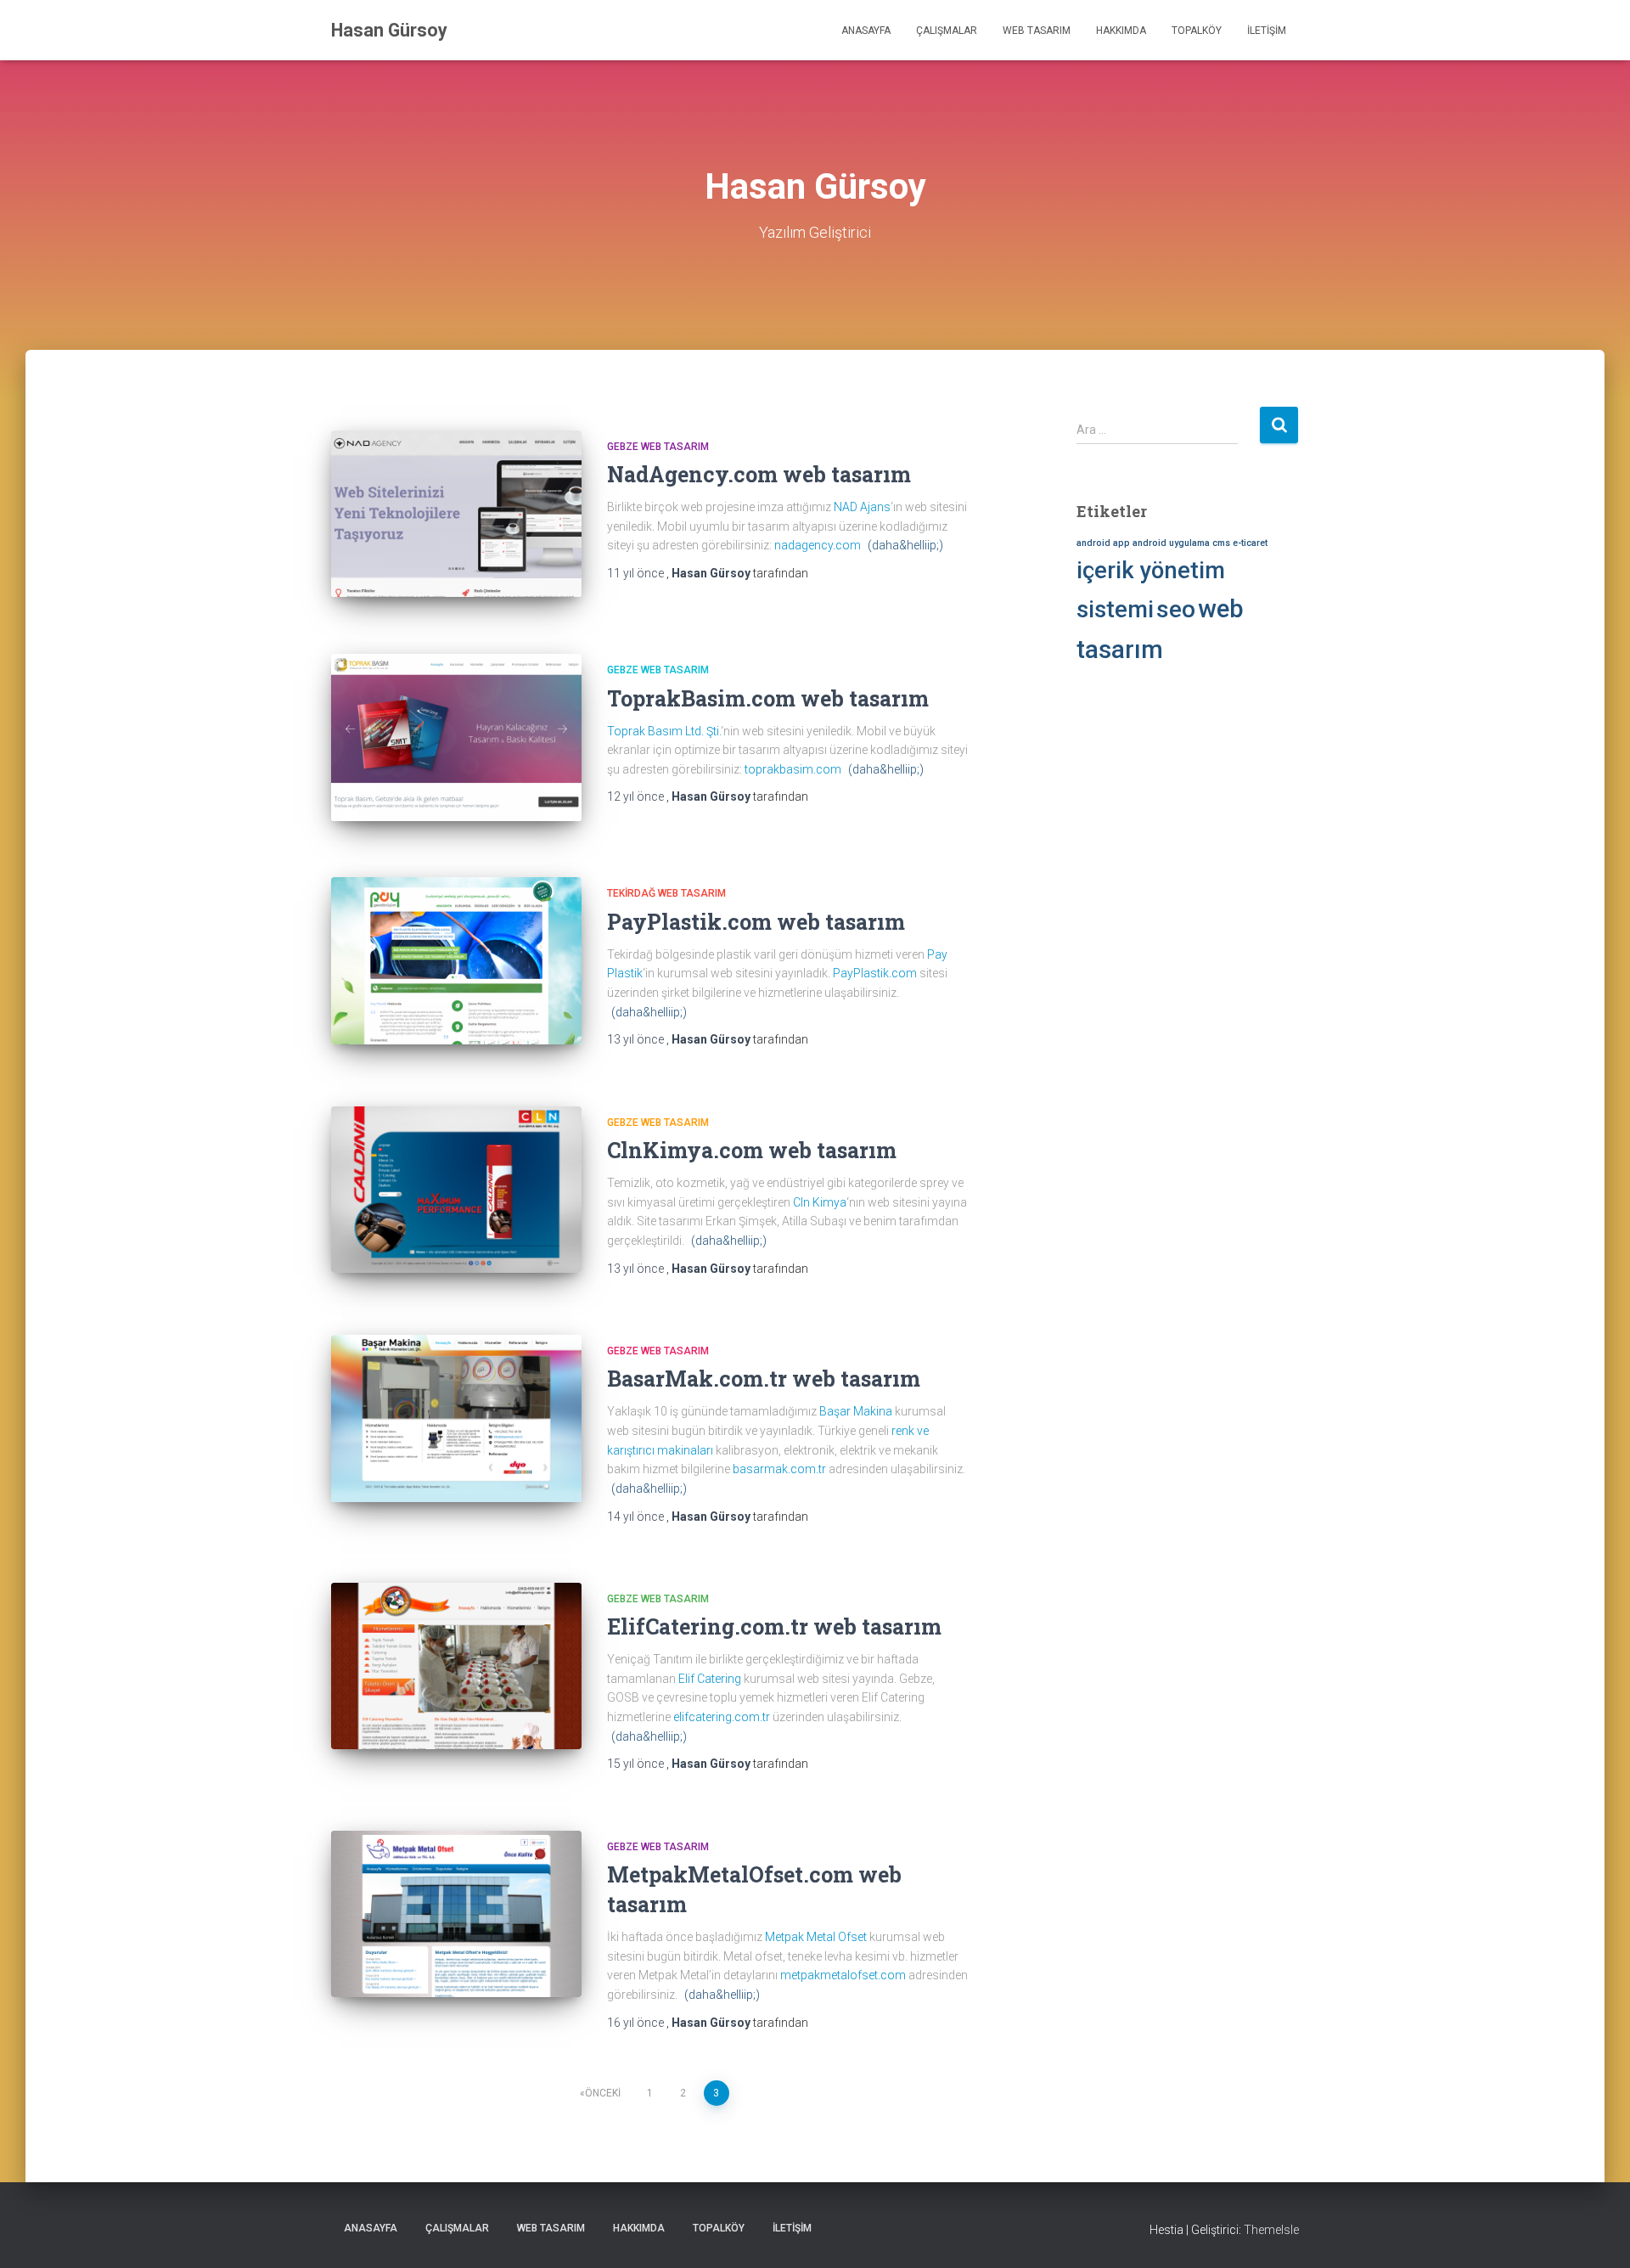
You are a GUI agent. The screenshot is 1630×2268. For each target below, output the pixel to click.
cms (1221, 543)
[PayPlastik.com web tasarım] (456, 961)
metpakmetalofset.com (843, 1975)
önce (637, 573)
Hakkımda (1121, 31)
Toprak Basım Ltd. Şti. (664, 731)
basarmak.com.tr (779, 1469)
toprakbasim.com (793, 769)
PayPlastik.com (875, 973)
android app (1103, 543)
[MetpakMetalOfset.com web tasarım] (456, 1914)
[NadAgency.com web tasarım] (456, 514)
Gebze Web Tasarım (658, 447)
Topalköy (1197, 31)
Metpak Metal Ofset (816, 1937)
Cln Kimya (820, 1202)
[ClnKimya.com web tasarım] (456, 1190)
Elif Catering (710, 1679)
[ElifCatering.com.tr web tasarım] (456, 1666)
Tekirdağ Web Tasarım (666, 893)
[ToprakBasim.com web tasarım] (456, 737)
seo (1176, 609)
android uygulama (1171, 543)
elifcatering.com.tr (722, 1717)
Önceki (603, 2093)
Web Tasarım (1037, 31)
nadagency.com (818, 545)
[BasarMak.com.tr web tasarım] (456, 1418)
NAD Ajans (862, 507)
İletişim (1267, 31)
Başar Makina (856, 1411)
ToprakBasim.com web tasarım (768, 698)
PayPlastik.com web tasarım (756, 922)
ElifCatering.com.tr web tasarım (774, 1626)
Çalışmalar (947, 31)
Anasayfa (866, 31)
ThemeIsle (1271, 2230)
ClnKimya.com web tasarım (752, 1150)
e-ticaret (1250, 543)
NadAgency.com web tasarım (759, 474)
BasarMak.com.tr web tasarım (764, 1379)
